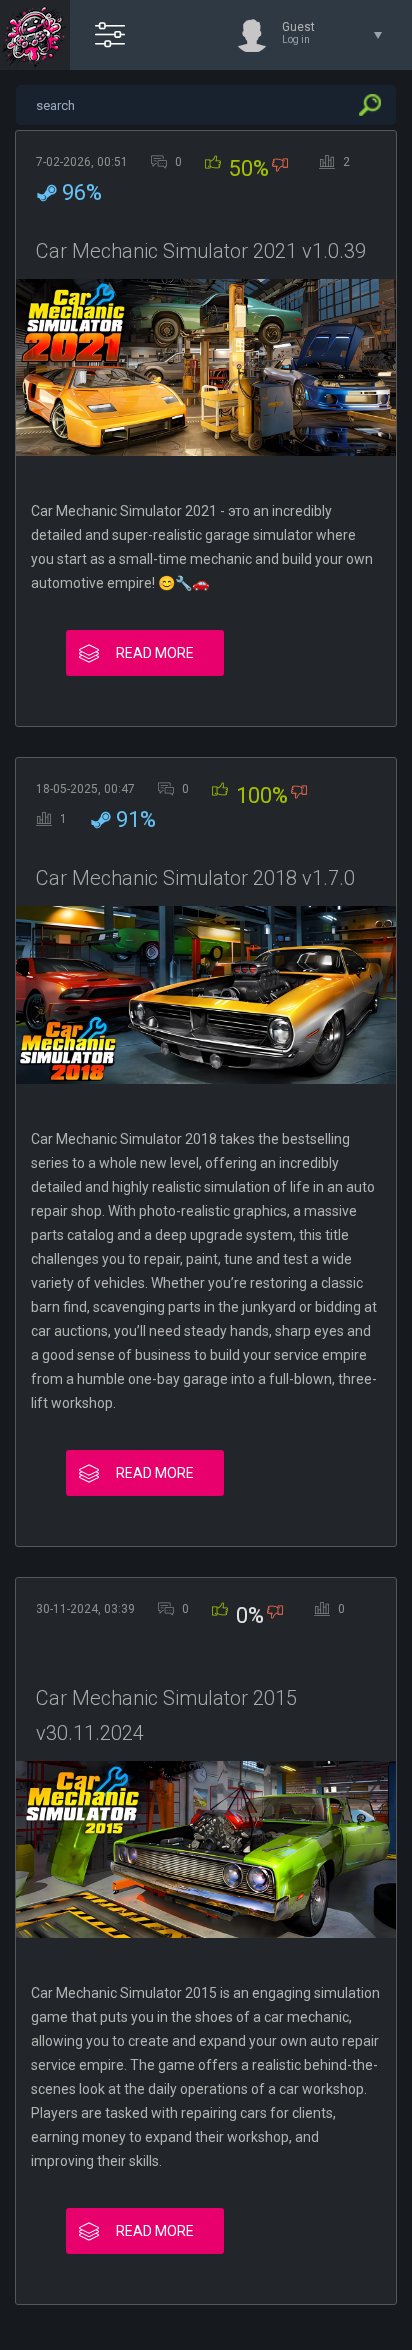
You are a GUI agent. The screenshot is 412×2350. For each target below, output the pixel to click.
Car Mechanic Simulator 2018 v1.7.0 (195, 878)
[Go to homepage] (35, 35)
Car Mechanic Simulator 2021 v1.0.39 (201, 251)
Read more (155, 653)
